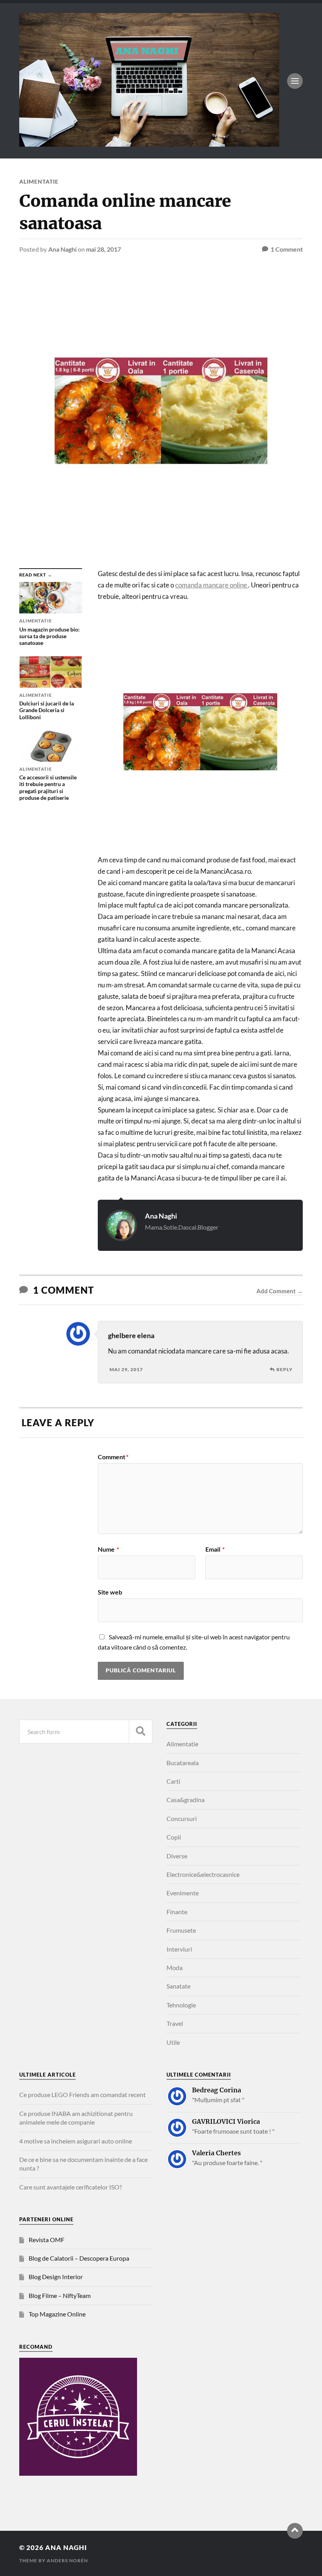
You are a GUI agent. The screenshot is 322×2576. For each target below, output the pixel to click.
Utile (173, 2042)
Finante (177, 1912)
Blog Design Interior (56, 2277)
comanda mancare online (212, 585)
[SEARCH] (141, 1732)
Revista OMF (47, 2240)
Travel (175, 2023)
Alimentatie (39, 181)
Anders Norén (67, 2560)
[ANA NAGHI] (149, 143)
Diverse (177, 1856)
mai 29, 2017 (126, 1369)
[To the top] (295, 2531)
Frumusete (181, 1930)
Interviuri (179, 1949)
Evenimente (183, 1893)
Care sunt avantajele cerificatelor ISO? (70, 2187)
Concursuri (182, 1818)
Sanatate (178, 1986)
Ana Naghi (62, 249)
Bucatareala (183, 1763)
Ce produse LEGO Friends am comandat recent (82, 2094)
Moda (175, 1967)
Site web (110, 1592)
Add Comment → (280, 1291)
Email (215, 1549)
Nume (108, 1549)
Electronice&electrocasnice (203, 1874)
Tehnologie (181, 2005)
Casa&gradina (186, 1800)
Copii (174, 1837)
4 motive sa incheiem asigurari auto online (76, 2141)
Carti (173, 1781)
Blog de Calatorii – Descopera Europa (79, 2258)
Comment (113, 1457)
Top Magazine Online (57, 2314)
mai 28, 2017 (103, 249)
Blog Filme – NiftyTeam (60, 2295)
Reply (284, 1369)
